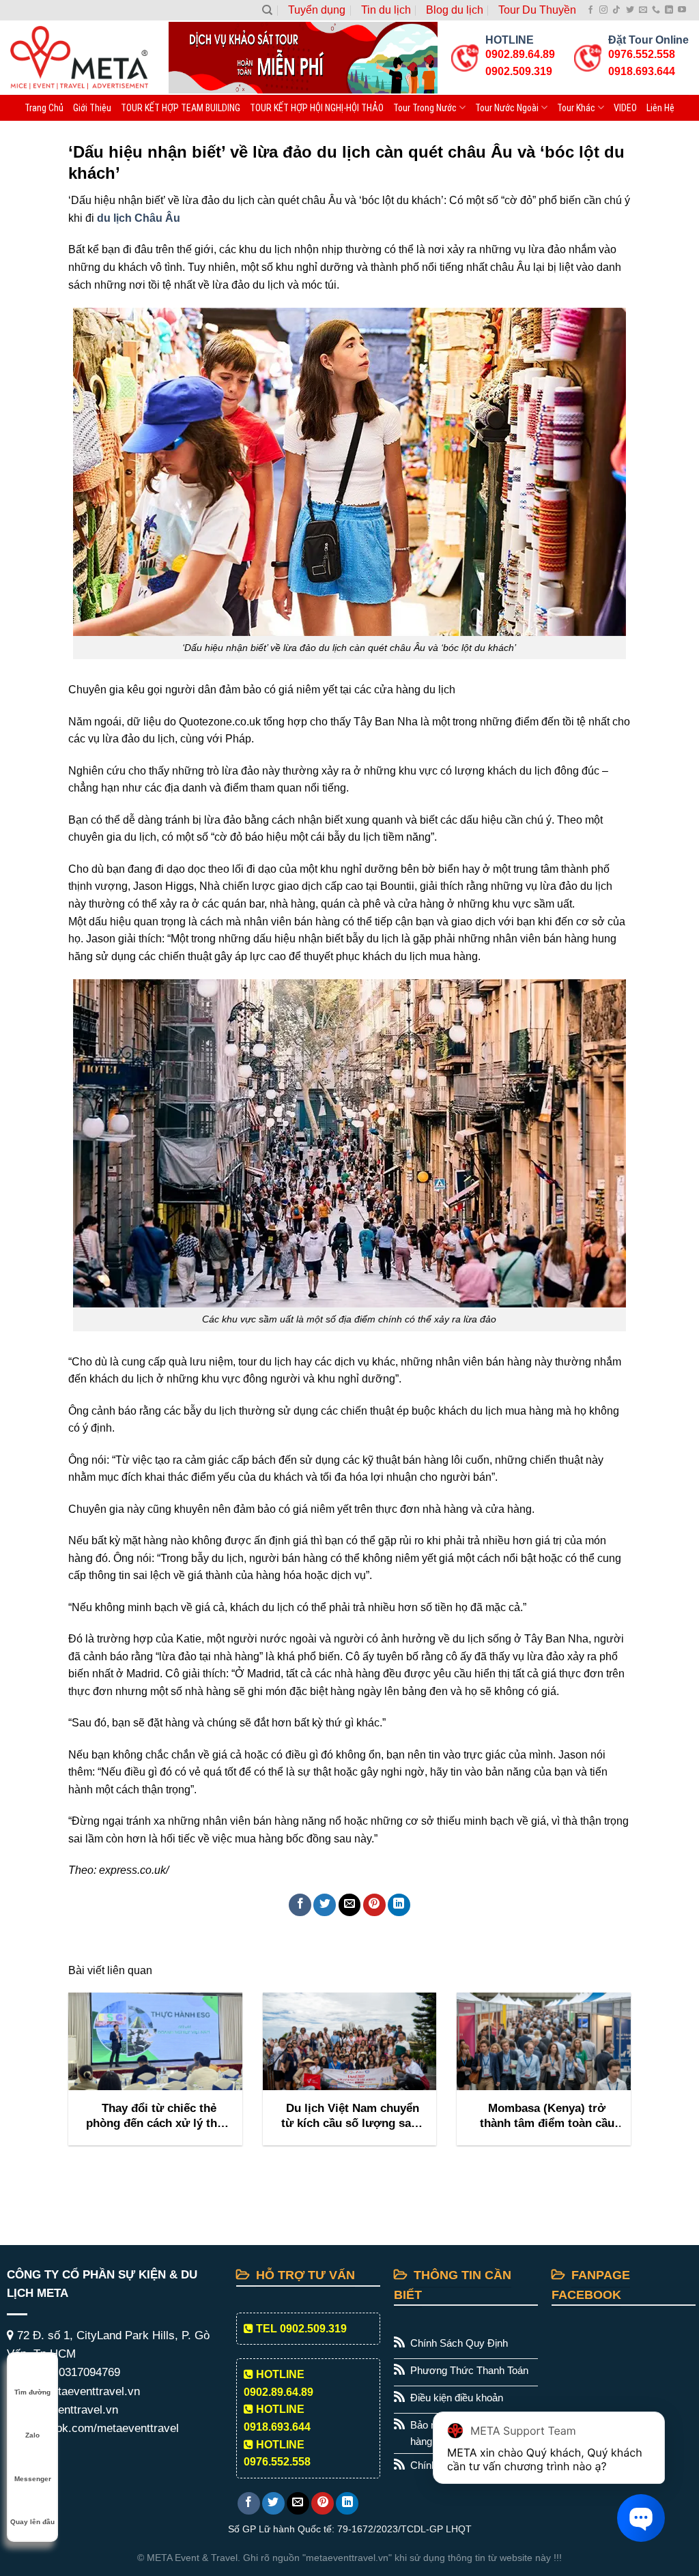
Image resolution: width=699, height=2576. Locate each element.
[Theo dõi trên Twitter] (630, 10)
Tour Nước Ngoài (507, 108)
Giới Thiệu (92, 108)
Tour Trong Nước (425, 108)
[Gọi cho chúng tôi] (656, 10)
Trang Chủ (44, 108)
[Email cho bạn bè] (350, 1905)
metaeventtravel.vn (68, 2410)
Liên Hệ (660, 108)
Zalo (32, 2435)
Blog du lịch (455, 10)
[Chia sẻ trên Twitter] (325, 1905)
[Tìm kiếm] (267, 10)
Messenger (33, 2479)
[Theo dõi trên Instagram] (603, 10)
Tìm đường (32, 2392)
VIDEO (625, 108)
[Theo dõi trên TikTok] (616, 10)
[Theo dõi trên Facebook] (590, 10)
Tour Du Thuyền (537, 10)
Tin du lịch (386, 10)
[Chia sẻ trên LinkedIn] (399, 1905)
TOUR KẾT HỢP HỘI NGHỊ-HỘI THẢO (317, 108)
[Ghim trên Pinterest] (374, 1905)
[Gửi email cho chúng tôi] (643, 10)
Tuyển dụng (317, 10)
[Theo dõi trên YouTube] (682, 10)
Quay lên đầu (32, 2522)
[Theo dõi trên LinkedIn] (669, 10)
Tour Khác (576, 108)
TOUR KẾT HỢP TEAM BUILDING (181, 108)
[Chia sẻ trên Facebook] (300, 1905)
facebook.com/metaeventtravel (99, 2428)
